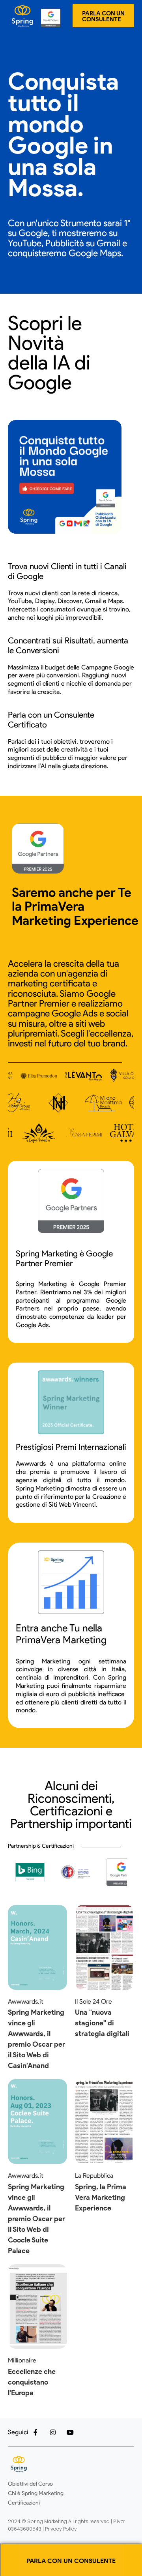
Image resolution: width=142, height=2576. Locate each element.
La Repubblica (94, 2176)
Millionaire (22, 2360)
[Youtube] (70, 2432)
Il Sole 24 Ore (93, 2001)
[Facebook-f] (35, 2432)
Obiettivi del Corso (30, 2484)
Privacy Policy (60, 2529)
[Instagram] (53, 2432)
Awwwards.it (26, 2001)
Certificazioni (24, 2503)
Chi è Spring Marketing (36, 2493)
